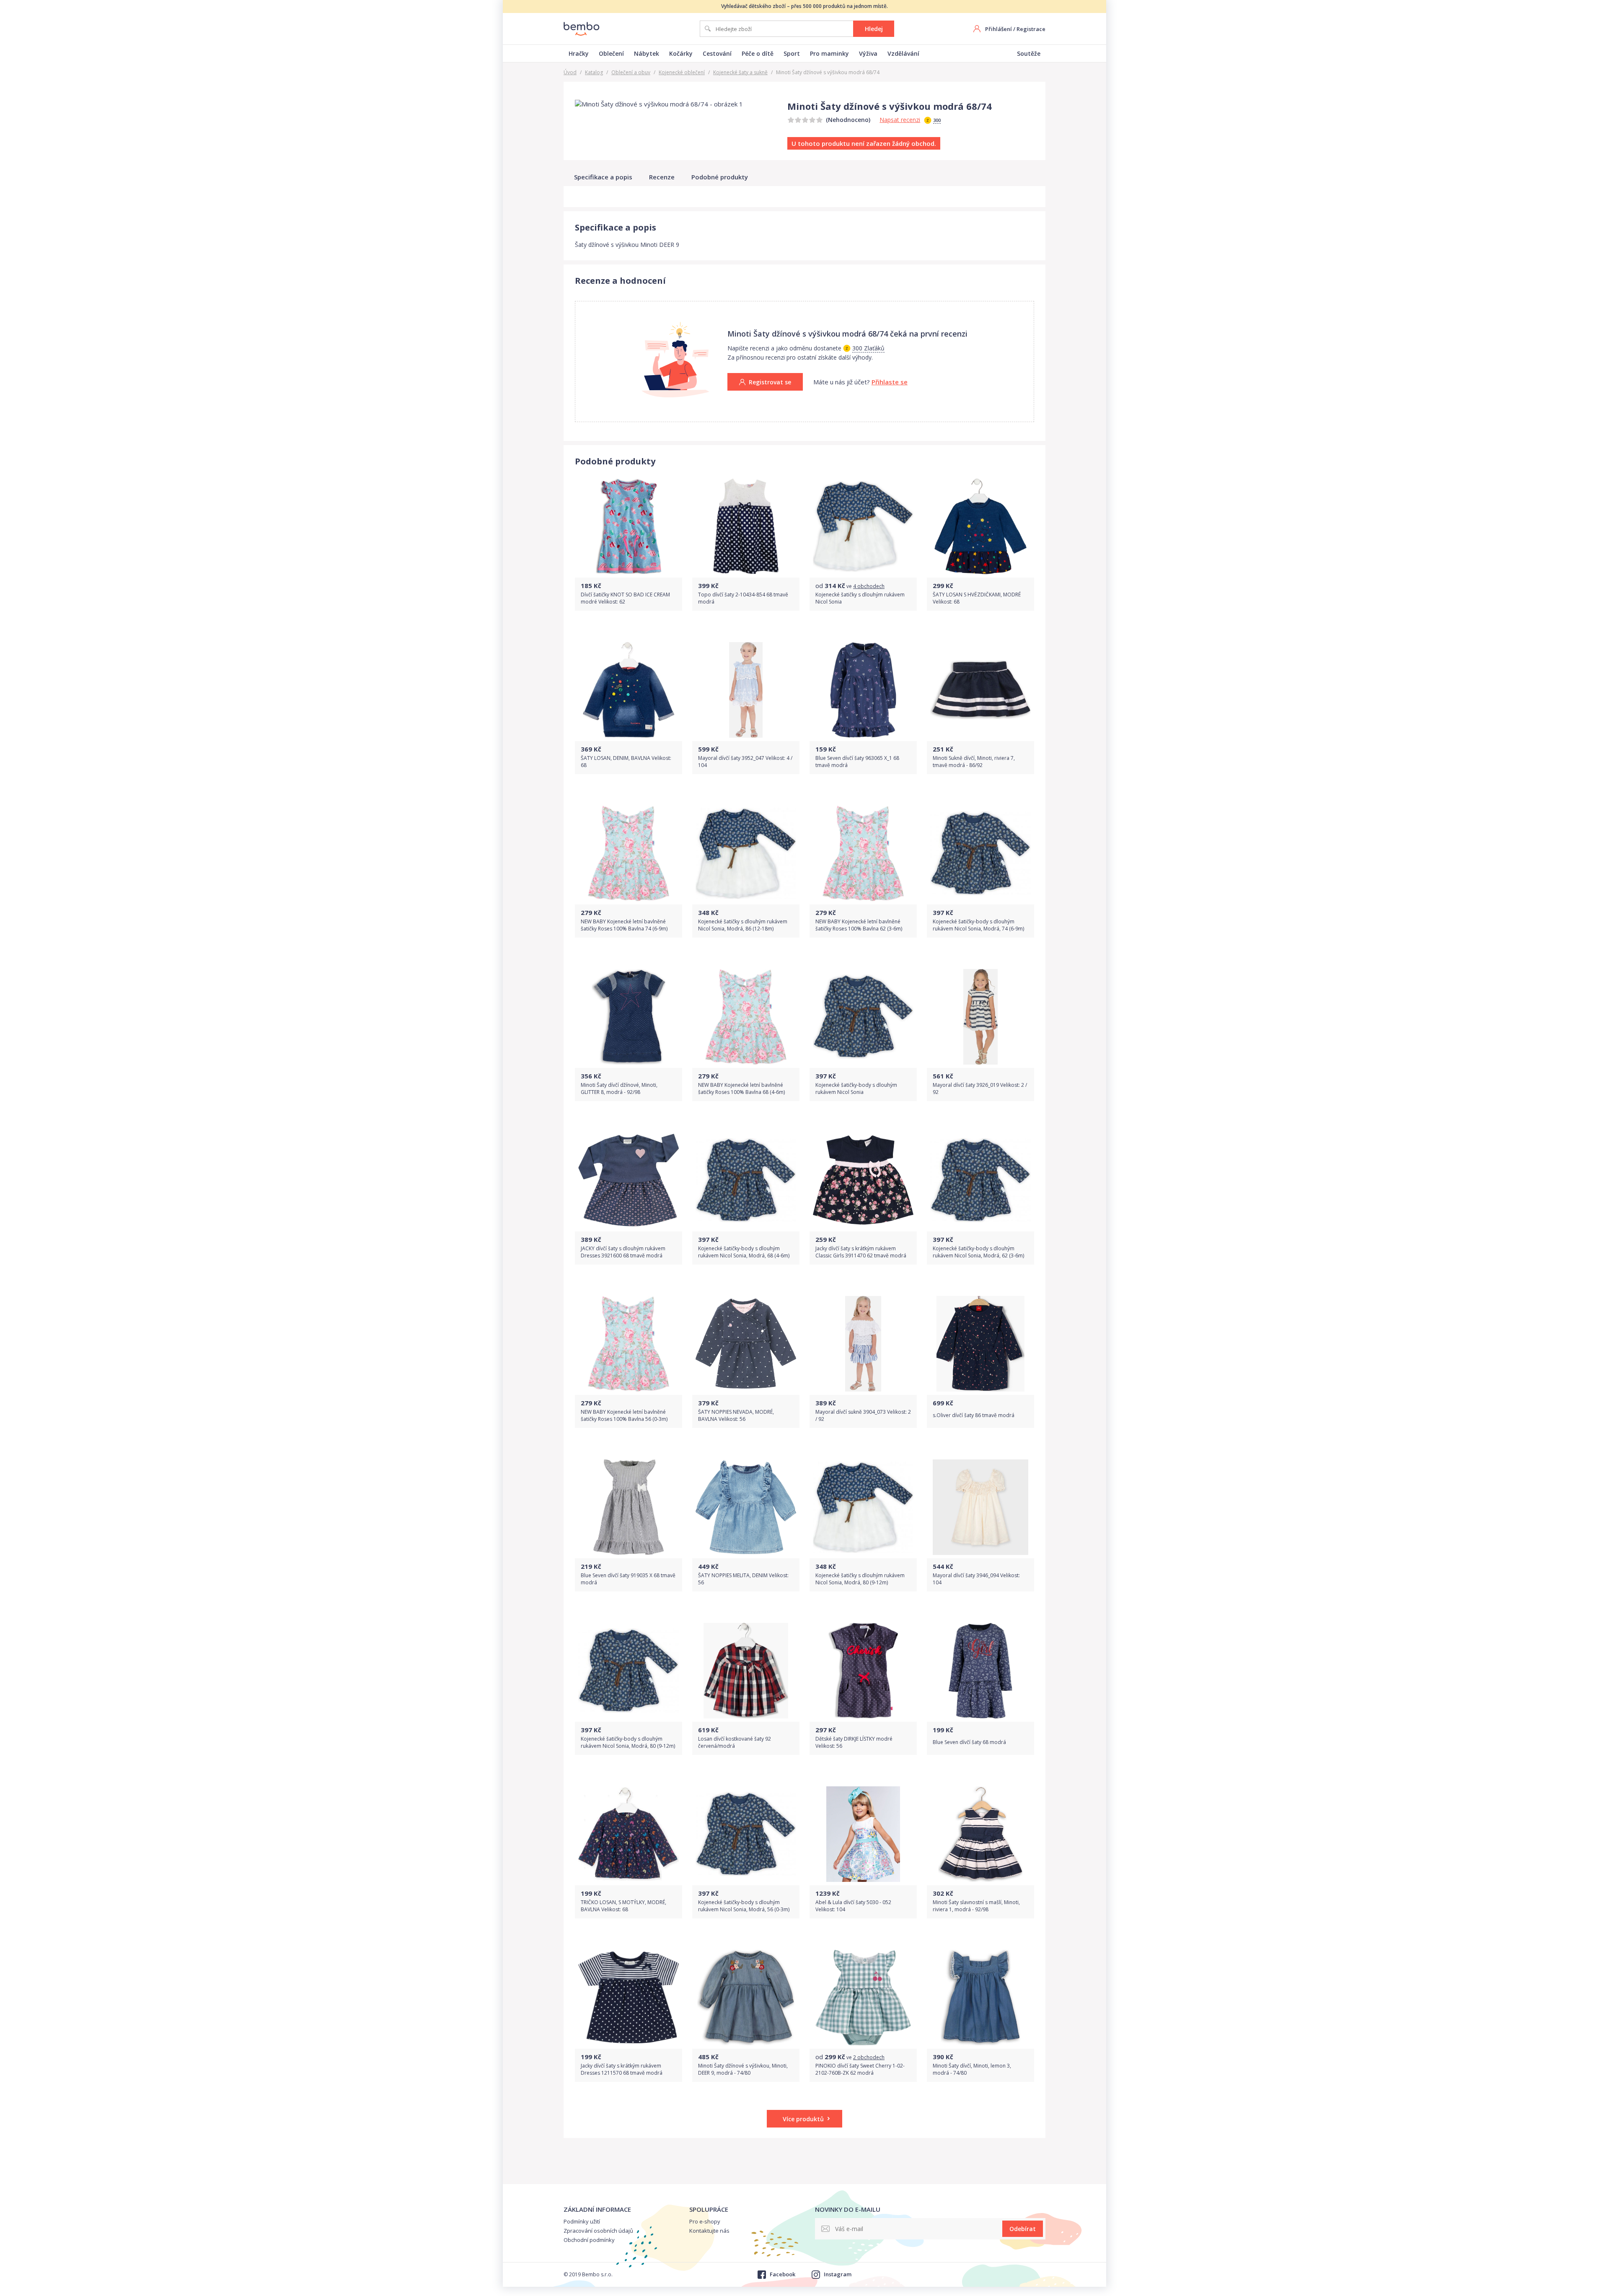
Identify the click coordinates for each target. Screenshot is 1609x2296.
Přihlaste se (890, 382)
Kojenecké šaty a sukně (740, 72)
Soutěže (1029, 53)
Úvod (570, 72)
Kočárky (681, 53)
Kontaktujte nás (709, 2231)
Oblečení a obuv (631, 72)
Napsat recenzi (900, 120)
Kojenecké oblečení (682, 72)
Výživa (868, 53)
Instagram (838, 2274)
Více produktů (803, 2119)
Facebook (782, 2274)
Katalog (594, 72)
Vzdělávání (903, 53)
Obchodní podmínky (589, 2240)
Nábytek (647, 53)
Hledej (874, 29)
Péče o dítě (758, 53)
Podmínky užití (582, 2221)
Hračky (579, 53)
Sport (792, 53)
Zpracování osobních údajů (598, 2231)
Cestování (717, 53)
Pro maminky (829, 53)
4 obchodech (869, 586)
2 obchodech (869, 2057)
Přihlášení (999, 29)
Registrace (1031, 29)
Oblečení (611, 53)
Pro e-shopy (705, 2221)
